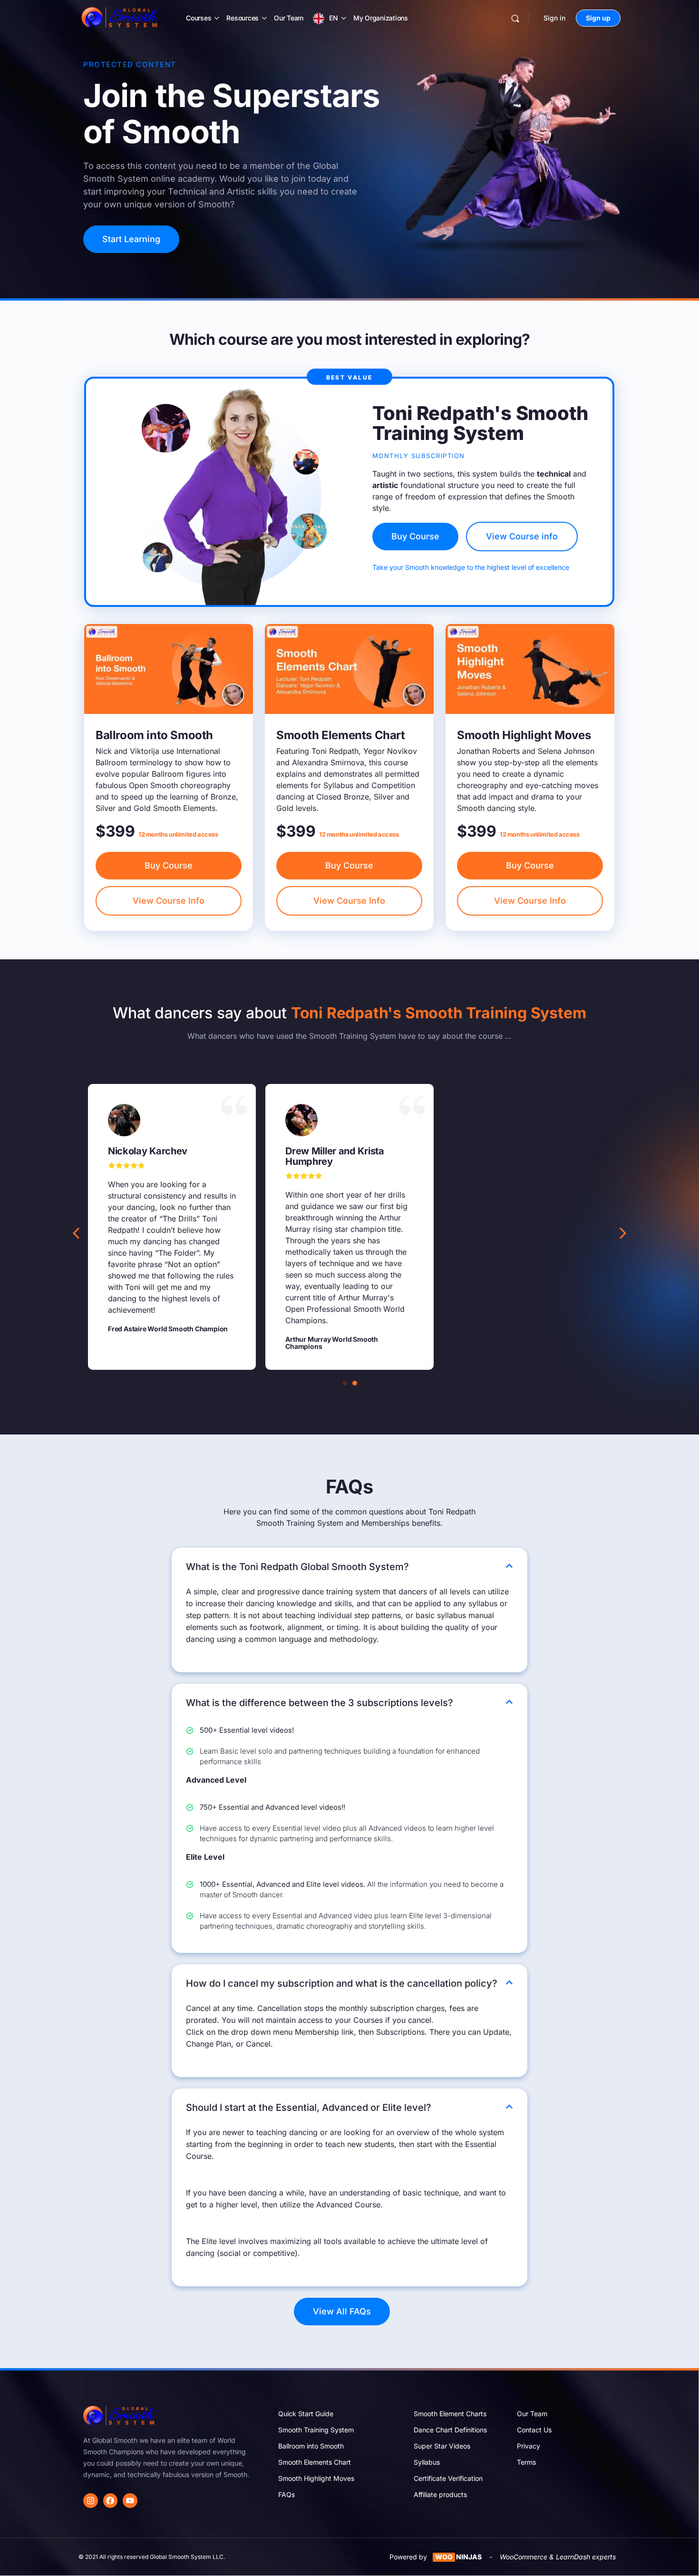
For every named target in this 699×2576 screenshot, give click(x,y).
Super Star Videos (442, 2446)
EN (334, 18)
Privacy (529, 2446)
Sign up (598, 18)
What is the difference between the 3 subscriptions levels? (320, 1703)
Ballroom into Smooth (311, 2446)
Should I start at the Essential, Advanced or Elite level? (309, 2108)
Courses (199, 18)
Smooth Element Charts (450, 2414)
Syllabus (427, 2462)
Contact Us (534, 2430)
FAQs (286, 2494)
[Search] (515, 18)
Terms (526, 2462)
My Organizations (381, 18)
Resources (243, 18)
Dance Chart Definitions (450, 2430)
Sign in (554, 18)
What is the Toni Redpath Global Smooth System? (297, 1567)
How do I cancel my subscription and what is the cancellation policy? (342, 1983)
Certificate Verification (448, 2478)
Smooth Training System (316, 2430)
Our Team (289, 18)
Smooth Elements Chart (315, 2462)
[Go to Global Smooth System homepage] (120, 17)
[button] (623, 1233)
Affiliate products (440, 2494)
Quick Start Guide (306, 2414)
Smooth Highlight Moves (316, 2478)
